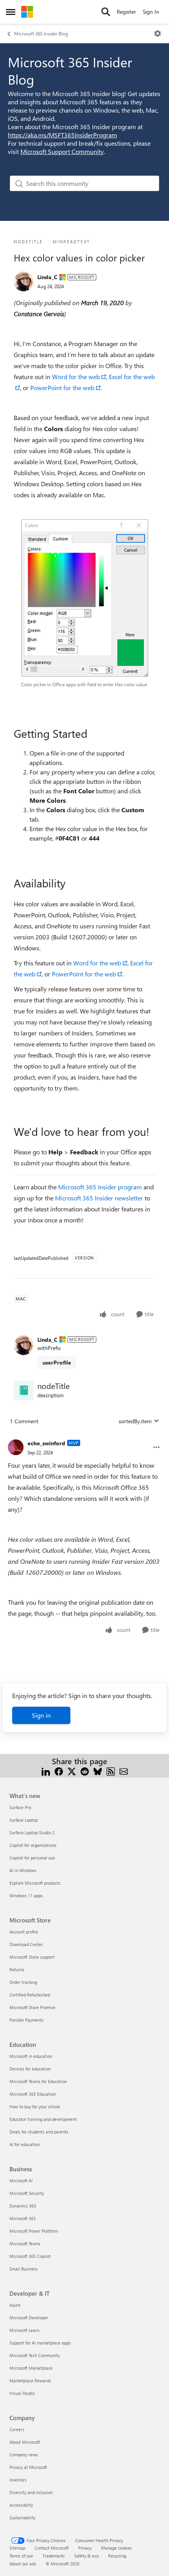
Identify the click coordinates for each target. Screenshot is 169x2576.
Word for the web (75, 377)
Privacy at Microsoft (28, 2467)
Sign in (41, 1715)
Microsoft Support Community (62, 151)
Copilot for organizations (33, 1845)
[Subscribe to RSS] (111, 1771)
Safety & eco (86, 2556)
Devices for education (30, 2069)
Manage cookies (117, 2548)
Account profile (24, 1932)
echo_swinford (46, 1443)
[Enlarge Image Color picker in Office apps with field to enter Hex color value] (85, 598)
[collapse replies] (84, 1437)
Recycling (117, 2556)
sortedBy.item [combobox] (135, 1421)
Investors (18, 2480)
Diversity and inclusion (31, 2492)
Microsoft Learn (24, 2330)
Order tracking (23, 1982)
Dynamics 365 (23, 2206)
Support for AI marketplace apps (40, 2343)
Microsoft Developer (29, 2318)
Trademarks (54, 2556)
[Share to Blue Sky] (98, 1771)
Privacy (85, 2548)
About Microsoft (25, 2442)
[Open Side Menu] (11, 12)
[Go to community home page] (27, 12)
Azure (15, 2305)
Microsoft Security (27, 2193)
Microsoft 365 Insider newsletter (99, 1198)
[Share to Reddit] (85, 1771)
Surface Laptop (24, 1820)
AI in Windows (23, 1870)
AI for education (25, 2144)
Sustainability (22, 2518)
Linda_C (47, 277)
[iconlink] (24, 1391)
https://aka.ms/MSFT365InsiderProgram (62, 135)
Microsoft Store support (32, 1957)
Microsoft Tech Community (35, 2355)
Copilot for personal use (32, 1858)
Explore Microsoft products (35, 1883)
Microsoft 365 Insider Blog (41, 33)
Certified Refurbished (30, 1995)
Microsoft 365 (23, 2218)
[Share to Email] (124, 1771)
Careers (17, 2429)
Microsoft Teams (25, 2244)
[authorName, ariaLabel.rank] (24, 281)
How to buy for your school (35, 2107)
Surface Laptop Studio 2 (32, 1832)
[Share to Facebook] (59, 1771)
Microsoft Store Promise (32, 2007)
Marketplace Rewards (30, 2381)
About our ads (23, 2564)
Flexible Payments (27, 2020)
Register (126, 12)
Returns (17, 1970)
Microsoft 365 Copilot (30, 2256)
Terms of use (21, 2556)
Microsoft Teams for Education (38, 2081)
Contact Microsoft (52, 2548)
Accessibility (21, 2505)
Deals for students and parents (39, 2132)
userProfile (57, 1362)
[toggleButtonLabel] (158, 33)
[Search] (106, 12)
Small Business (24, 2269)
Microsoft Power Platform (34, 2231)
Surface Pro (20, 1807)
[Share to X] (72, 1771)
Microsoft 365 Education (33, 2094)
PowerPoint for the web (62, 388)
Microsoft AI (21, 2181)
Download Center (26, 1944)
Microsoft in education (31, 2056)
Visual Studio (22, 2393)
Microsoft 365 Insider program (100, 1187)
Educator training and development (43, 2119)
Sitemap (17, 2548)
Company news (24, 2455)
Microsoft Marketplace (31, 2368)
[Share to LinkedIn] (46, 1771)
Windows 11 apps (26, 1895)
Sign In (151, 12)
